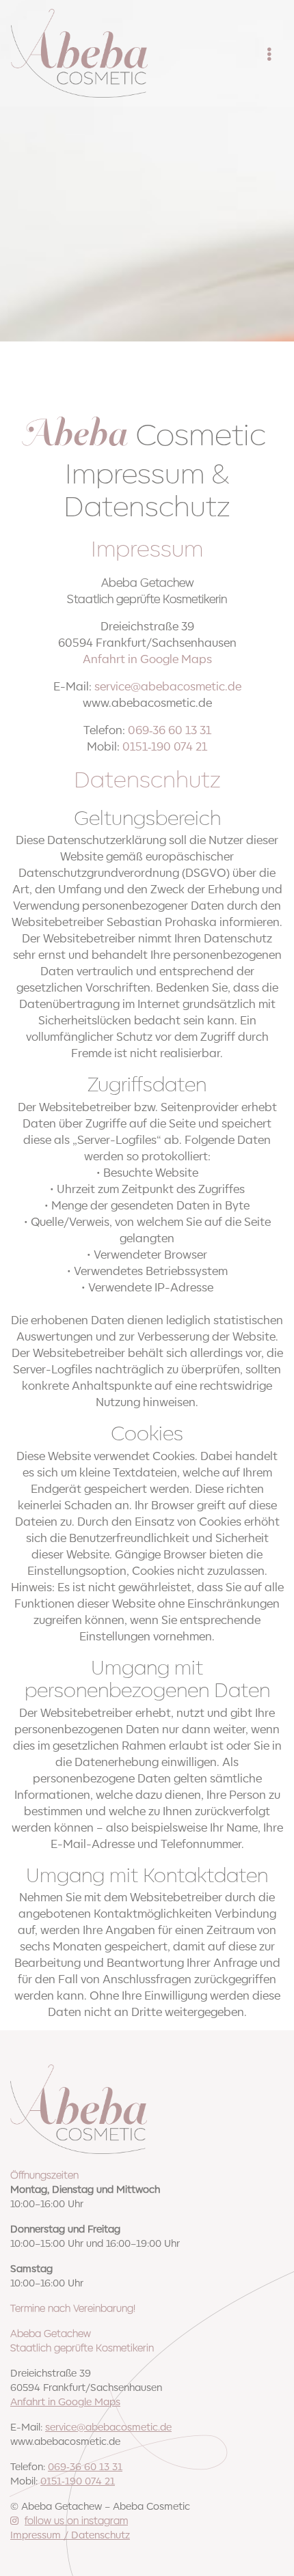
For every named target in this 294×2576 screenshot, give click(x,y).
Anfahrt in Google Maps (147, 658)
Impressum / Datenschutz (70, 2534)
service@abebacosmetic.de (168, 686)
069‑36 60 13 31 (170, 729)
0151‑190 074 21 (165, 746)
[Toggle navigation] (269, 53)
